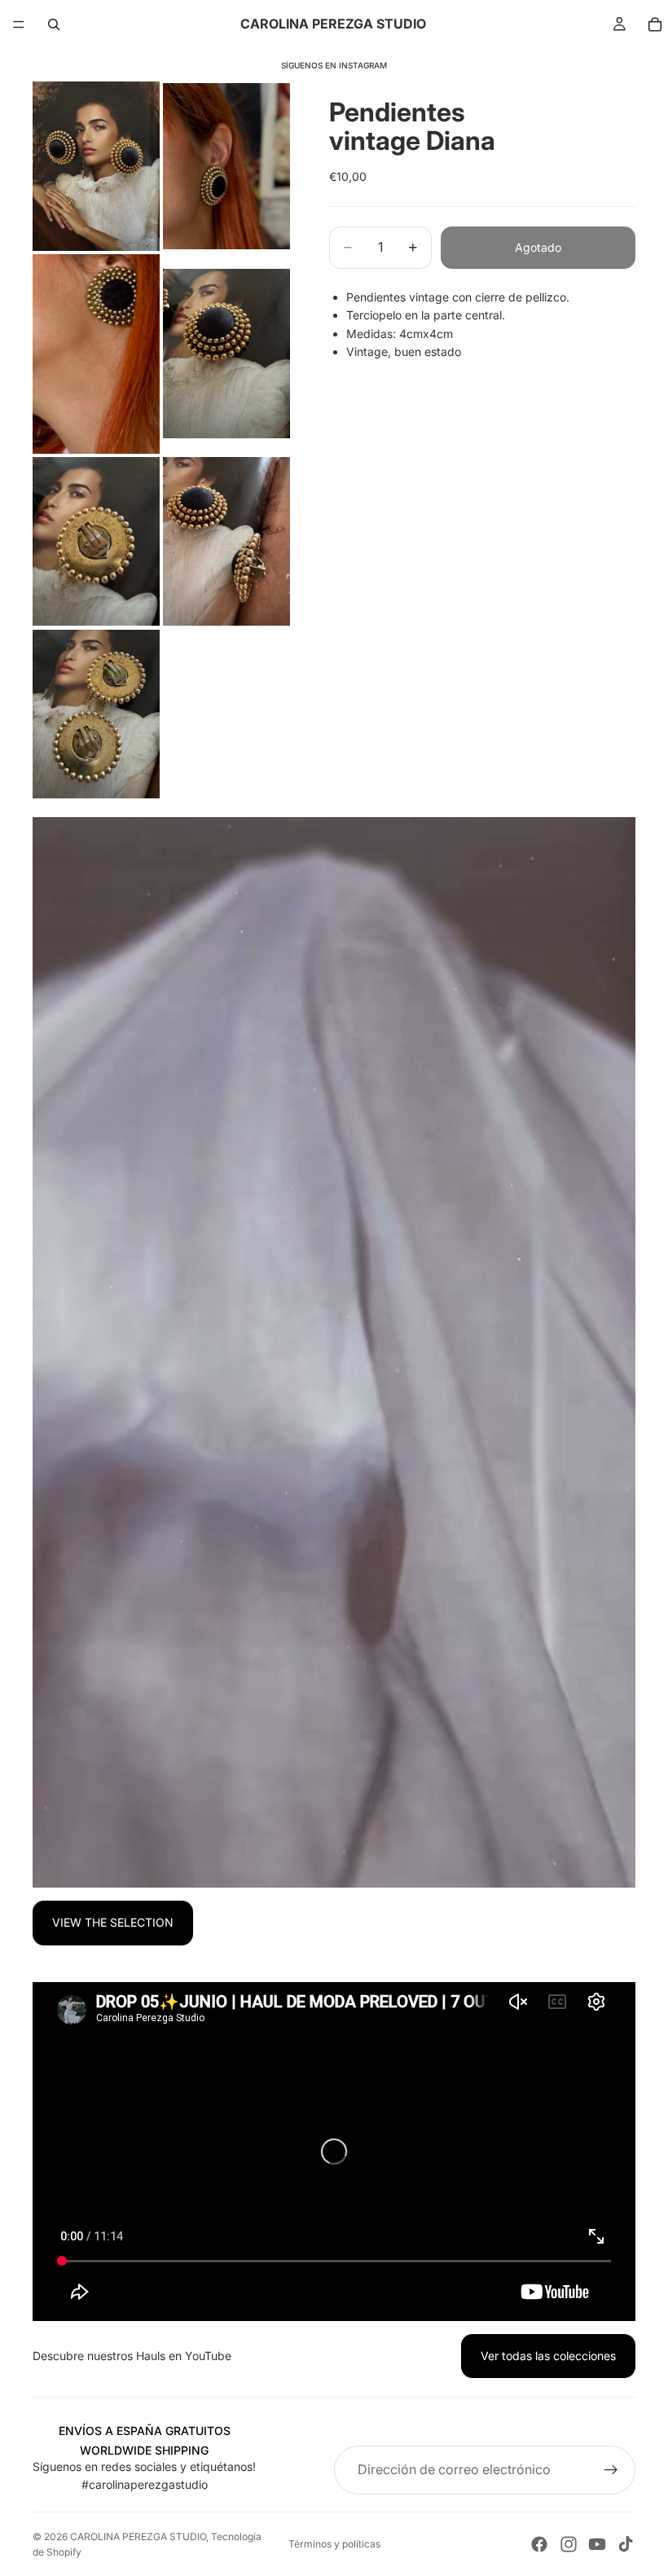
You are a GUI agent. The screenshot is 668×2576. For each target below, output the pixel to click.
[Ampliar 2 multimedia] (226, 166)
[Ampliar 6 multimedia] (226, 542)
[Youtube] (597, 2544)
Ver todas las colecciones (548, 2356)
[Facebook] (539, 2544)
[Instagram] (569, 2544)
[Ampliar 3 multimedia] (96, 354)
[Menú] (19, 24)
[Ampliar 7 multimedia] (96, 714)
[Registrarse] (611, 2470)
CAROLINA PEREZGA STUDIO (138, 2536)
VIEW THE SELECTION (113, 1922)
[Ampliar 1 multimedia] (96, 166)
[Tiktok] (626, 2544)
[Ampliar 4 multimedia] (226, 354)
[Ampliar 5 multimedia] (96, 542)
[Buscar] (54, 24)
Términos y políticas (334, 2544)
